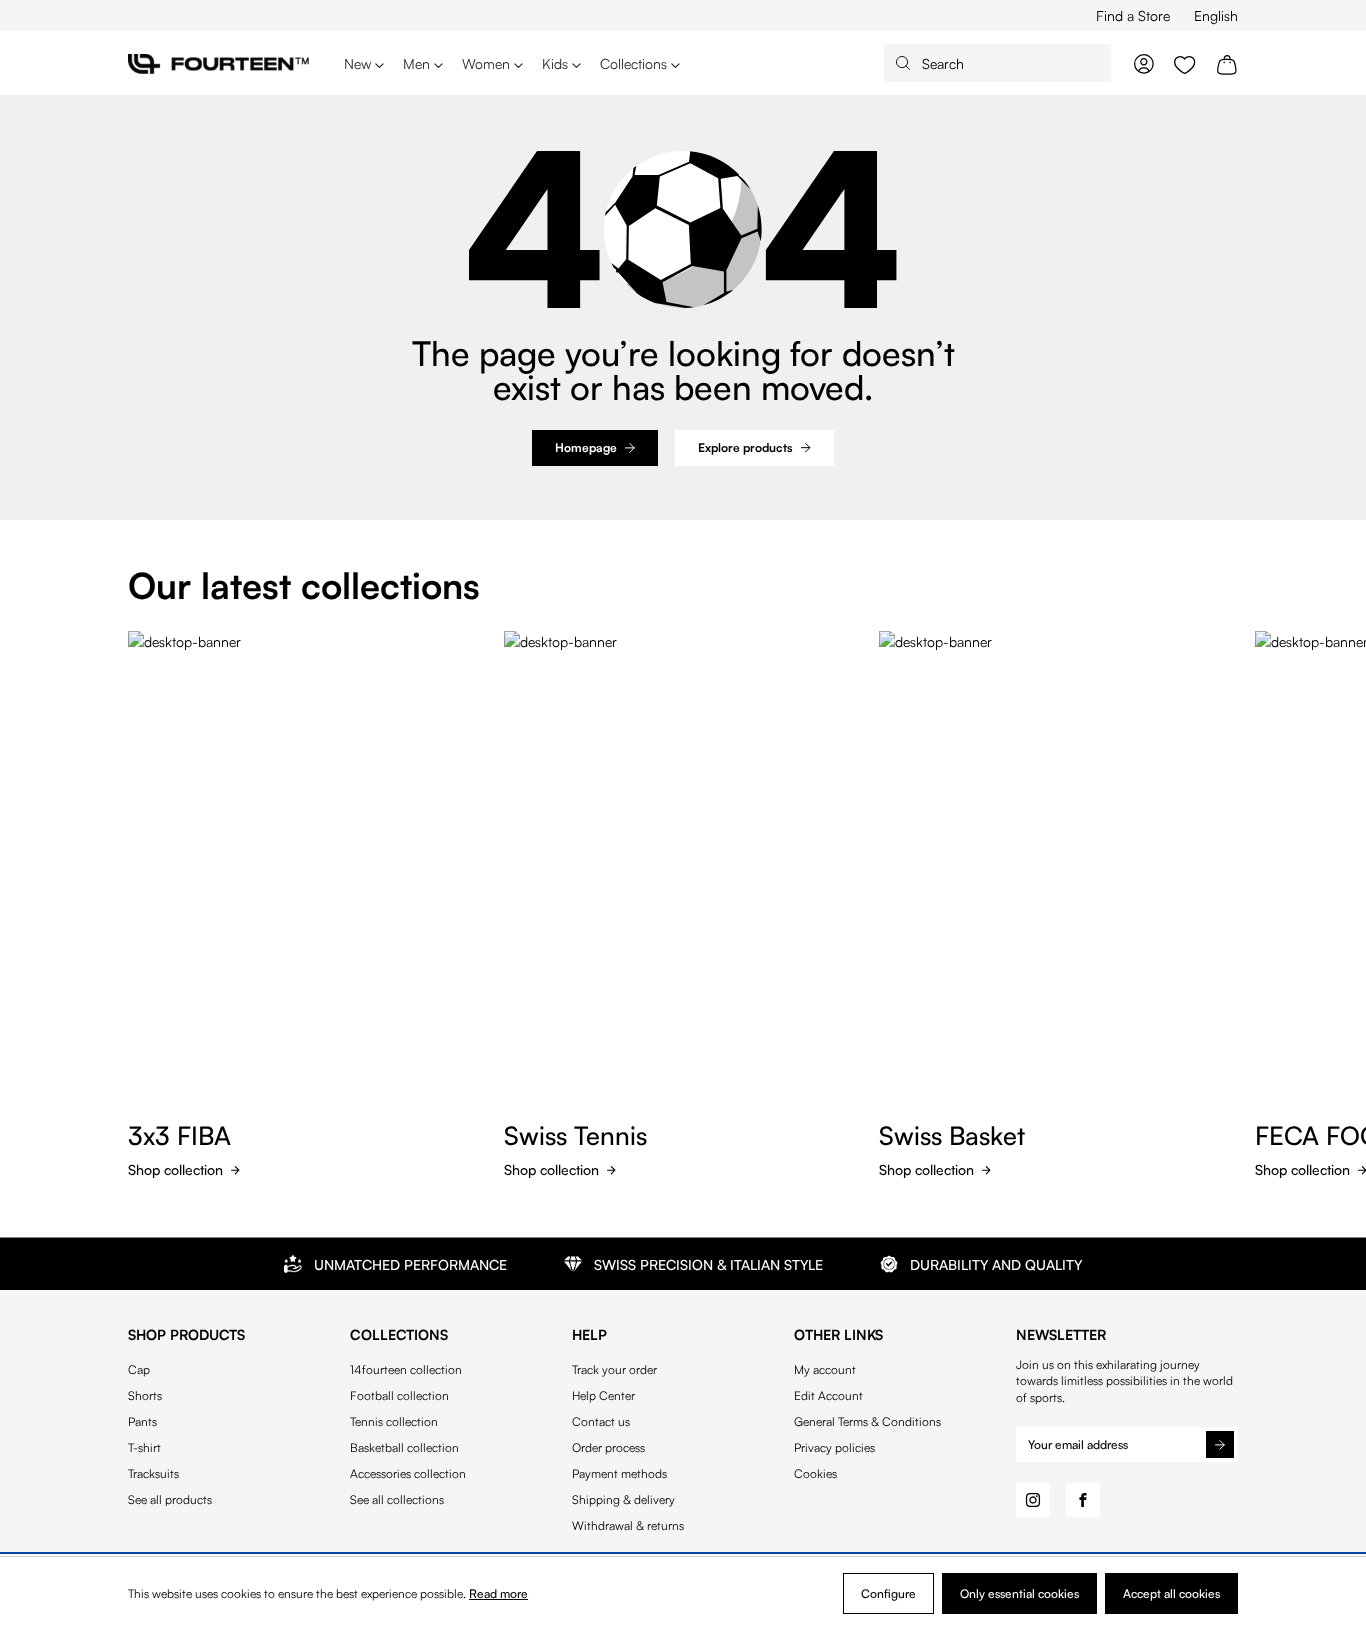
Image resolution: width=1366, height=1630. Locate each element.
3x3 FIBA (179, 1135)
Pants (142, 1422)
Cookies (815, 1474)
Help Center (603, 1396)
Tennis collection (394, 1422)
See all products (170, 1500)
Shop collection (175, 1169)
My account (825, 1370)
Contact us (601, 1422)
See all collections (397, 1500)
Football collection (399, 1396)
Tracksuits (153, 1474)
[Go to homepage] (218, 63)
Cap (139, 1370)
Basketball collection (404, 1448)
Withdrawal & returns (628, 1526)
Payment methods (619, 1474)
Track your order (614, 1370)
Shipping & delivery (623, 1500)
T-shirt (144, 1448)
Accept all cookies (1171, 1593)
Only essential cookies (1019, 1593)
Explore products (745, 447)
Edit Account (828, 1396)
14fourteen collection (406, 1370)
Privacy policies (834, 1448)
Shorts (145, 1396)
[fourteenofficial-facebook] (1083, 1500)
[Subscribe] (1220, 1444)
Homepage (586, 447)
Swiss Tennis (575, 1135)
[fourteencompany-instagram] (1033, 1500)
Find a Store (1133, 15)
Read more (498, 1593)
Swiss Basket (952, 1135)
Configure (888, 1593)
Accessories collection (408, 1474)
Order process (608, 1448)
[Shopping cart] (1227, 63)
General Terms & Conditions (867, 1422)
